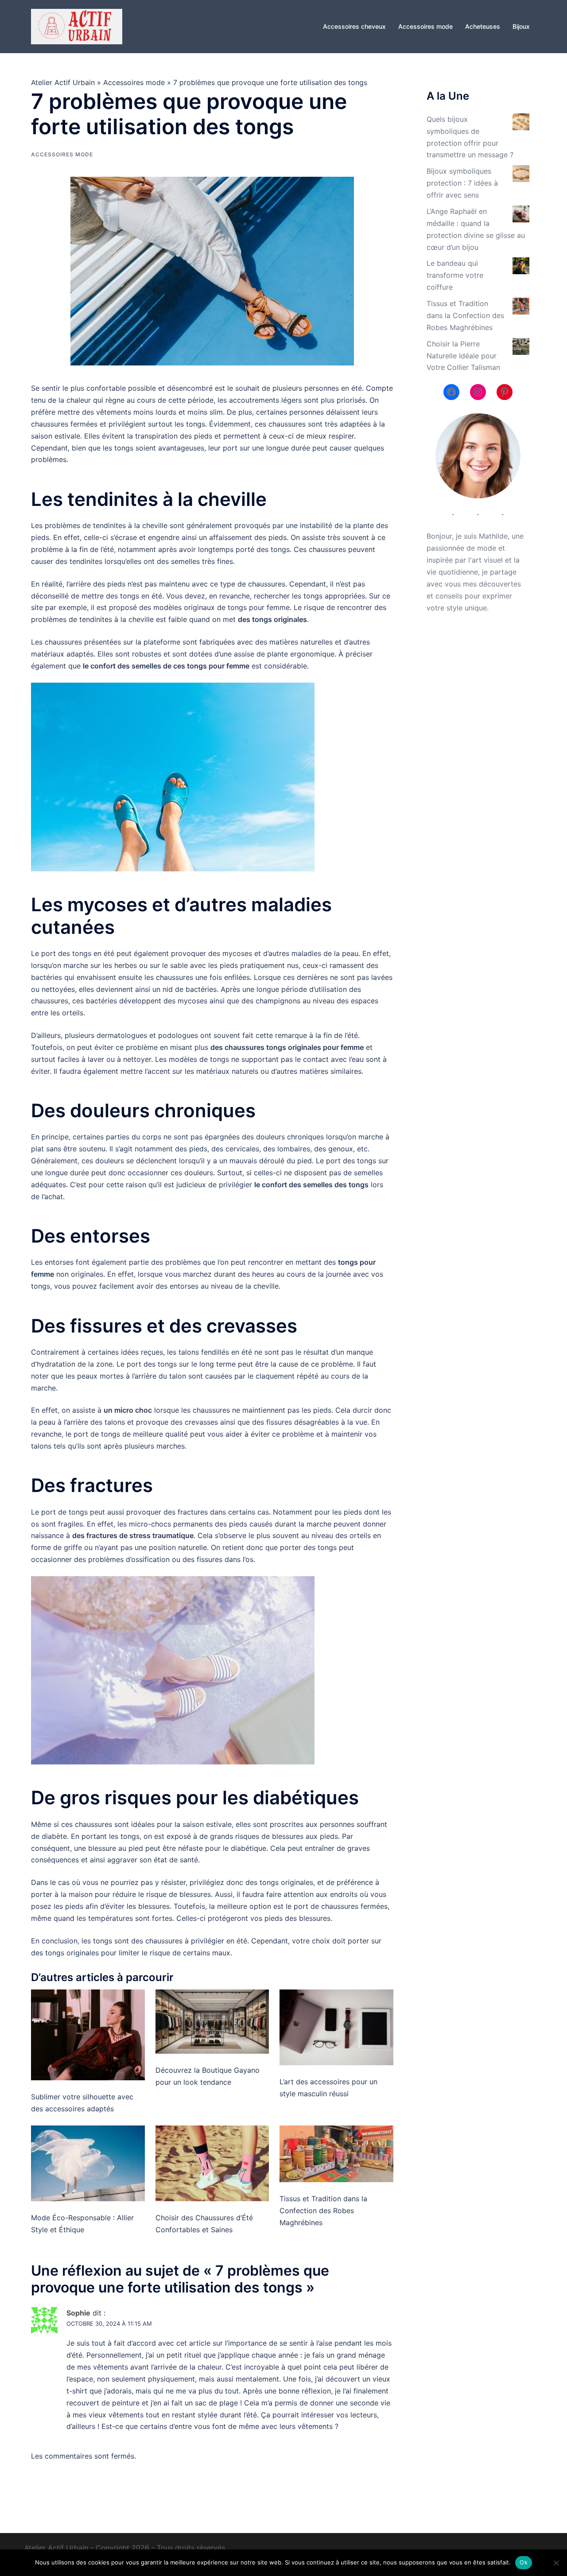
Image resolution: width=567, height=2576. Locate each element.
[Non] (556, 2563)
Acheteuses (483, 26)
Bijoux (521, 26)
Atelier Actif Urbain (63, 82)
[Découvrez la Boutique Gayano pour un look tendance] (212, 2021)
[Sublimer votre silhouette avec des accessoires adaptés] (88, 2035)
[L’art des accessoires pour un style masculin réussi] (336, 2027)
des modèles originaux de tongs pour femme (214, 607)
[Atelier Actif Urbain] (77, 26)
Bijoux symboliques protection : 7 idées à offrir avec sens (462, 183)
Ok (524, 2562)
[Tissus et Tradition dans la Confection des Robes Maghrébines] (336, 2154)
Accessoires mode (425, 26)
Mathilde (493, 536)
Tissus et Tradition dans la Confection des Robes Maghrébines (323, 2211)
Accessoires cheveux (354, 26)
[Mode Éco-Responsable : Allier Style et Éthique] (88, 2163)
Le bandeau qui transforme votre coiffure (455, 275)
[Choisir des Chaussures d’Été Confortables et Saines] (212, 2163)
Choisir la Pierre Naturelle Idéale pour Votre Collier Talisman (463, 356)
